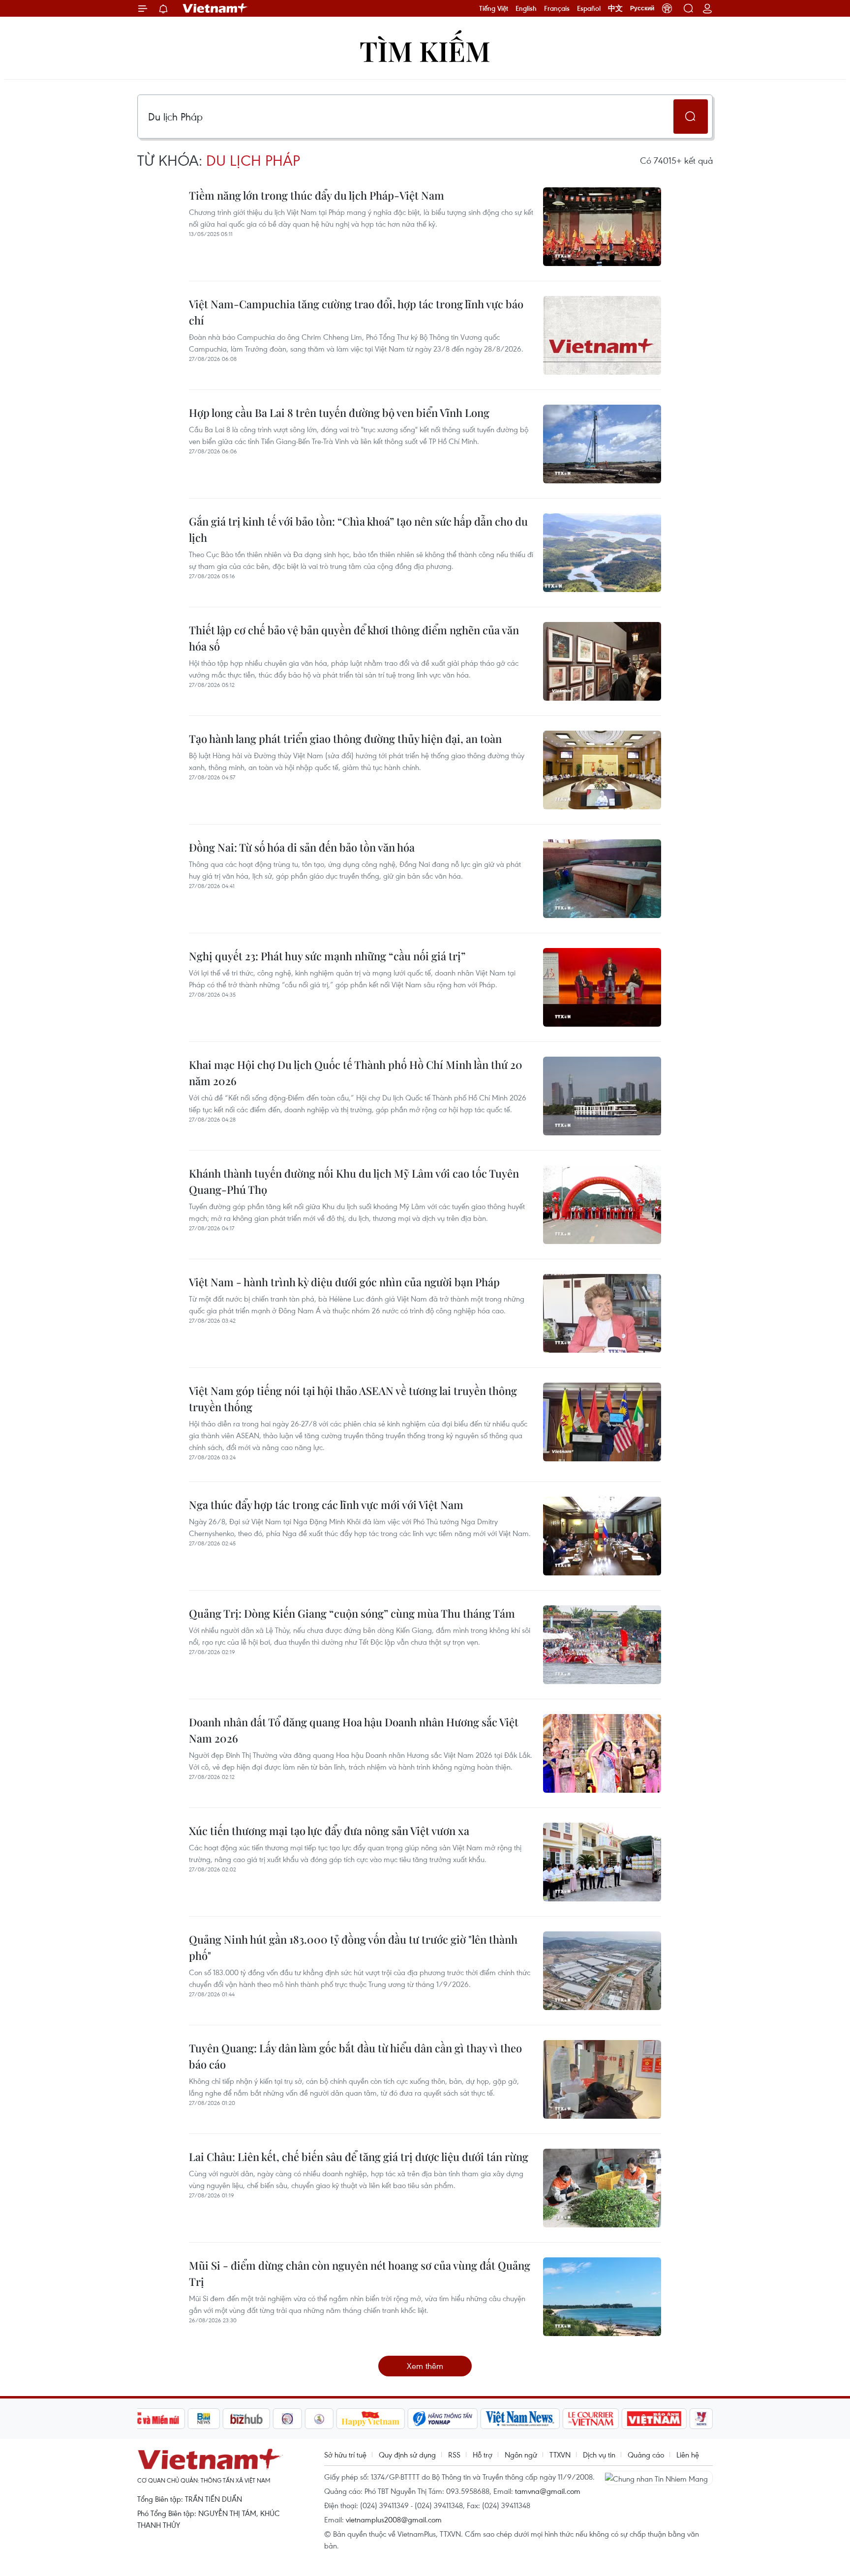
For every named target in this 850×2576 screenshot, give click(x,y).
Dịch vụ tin (599, 2455)
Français (557, 8)
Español (589, 8)
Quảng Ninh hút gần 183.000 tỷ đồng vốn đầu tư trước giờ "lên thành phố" (353, 1947)
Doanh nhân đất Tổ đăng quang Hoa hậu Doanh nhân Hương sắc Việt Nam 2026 (354, 1730)
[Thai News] (319, 2419)
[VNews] (701, 2419)
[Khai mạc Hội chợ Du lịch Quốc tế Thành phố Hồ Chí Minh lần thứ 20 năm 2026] (602, 1096)
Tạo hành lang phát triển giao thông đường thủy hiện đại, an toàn (345, 739)
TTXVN (560, 2455)
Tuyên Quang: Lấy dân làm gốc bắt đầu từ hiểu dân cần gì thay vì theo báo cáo (355, 2056)
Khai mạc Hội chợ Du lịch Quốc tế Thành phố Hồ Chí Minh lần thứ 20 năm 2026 (356, 1073)
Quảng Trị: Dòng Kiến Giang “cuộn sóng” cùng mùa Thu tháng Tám (352, 1613)
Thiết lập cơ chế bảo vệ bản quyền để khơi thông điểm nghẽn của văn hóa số (354, 638)
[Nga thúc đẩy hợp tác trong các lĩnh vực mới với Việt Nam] (602, 1536)
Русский (642, 8)
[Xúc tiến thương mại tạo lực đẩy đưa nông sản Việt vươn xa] (602, 1862)
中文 (615, 8)
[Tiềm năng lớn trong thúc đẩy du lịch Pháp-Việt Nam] (602, 227)
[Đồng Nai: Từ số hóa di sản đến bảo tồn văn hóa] (602, 879)
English (526, 8)
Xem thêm (425, 2366)
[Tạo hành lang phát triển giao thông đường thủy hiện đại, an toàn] (602, 770)
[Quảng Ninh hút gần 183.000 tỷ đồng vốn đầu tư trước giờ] (602, 1971)
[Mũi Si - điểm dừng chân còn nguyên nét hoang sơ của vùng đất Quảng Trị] (602, 2297)
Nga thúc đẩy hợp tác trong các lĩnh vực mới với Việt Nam (326, 1505)
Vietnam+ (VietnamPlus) (215, 8)
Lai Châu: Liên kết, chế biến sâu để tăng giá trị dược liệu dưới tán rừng (359, 2157)
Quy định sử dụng (407, 2455)
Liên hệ (688, 2455)
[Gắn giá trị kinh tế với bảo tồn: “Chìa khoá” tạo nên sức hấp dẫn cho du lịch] (602, 553)
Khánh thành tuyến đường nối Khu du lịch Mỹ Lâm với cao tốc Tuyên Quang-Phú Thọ (354, 1181)
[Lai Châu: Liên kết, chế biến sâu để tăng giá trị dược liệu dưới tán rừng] (602, 2188)
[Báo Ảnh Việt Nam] (654, 2419)
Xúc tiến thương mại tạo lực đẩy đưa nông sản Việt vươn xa (329, 1831)
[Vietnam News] (520, 2419)
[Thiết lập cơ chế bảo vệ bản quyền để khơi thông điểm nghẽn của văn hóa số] (602, 661)
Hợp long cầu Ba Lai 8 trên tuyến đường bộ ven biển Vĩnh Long (339, 413)
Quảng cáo (646, 2455)
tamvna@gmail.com (548, 2491)
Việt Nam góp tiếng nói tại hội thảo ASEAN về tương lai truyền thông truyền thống (353, 1399)
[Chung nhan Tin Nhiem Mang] (659, 2478)
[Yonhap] (443, 2419)
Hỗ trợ (483, 2455)
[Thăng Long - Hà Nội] (667, 8)
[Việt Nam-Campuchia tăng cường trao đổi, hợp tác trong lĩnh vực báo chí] (602, 335)
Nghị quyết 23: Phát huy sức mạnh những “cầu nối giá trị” (327, 956)
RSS (454, 2455)
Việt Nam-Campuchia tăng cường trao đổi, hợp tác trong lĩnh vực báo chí (356, 312)
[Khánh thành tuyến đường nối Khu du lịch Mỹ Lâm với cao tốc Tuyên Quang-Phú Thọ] (602, 1205)
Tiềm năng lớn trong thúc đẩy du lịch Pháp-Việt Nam (317, 195)
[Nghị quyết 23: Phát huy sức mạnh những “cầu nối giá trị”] (602, 987)
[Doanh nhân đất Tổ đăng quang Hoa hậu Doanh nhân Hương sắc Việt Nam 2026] (602, 1753)
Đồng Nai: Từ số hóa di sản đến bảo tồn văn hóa (302, 847)
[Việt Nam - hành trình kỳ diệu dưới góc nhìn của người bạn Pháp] (602, 1313)
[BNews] (204, 2419)
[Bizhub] (246, 2419)
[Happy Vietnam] (371, 2419)
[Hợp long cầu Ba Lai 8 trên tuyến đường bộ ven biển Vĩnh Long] (602, 444)
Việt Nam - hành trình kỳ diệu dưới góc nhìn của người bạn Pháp (344, 1282)
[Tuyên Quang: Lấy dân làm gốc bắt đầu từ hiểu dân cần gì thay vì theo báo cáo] (602, 2079)
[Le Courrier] (591, 2419)
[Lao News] (288, 2419)
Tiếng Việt (494, 8)
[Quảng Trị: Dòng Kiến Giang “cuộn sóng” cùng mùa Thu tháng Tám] (602, 1645)
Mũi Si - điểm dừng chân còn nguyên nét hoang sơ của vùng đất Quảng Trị (360, 2273)
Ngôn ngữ (521, 2455)
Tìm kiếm (425, 50)
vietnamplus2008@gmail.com (394, 2519)
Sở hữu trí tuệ (345, 2455)
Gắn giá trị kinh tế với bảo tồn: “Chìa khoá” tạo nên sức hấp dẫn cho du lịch (358, 529)
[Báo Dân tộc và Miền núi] (149, 2419)
